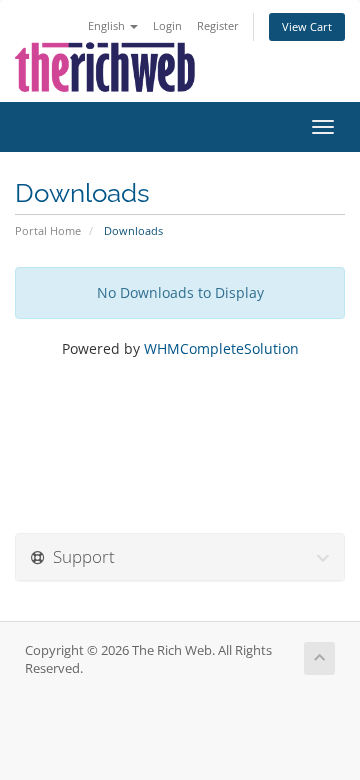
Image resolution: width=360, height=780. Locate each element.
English (108, 25)
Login (167, 25)
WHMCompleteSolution (221, 348)
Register (218, 25)
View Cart (307, 26)
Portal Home (48, 230)
